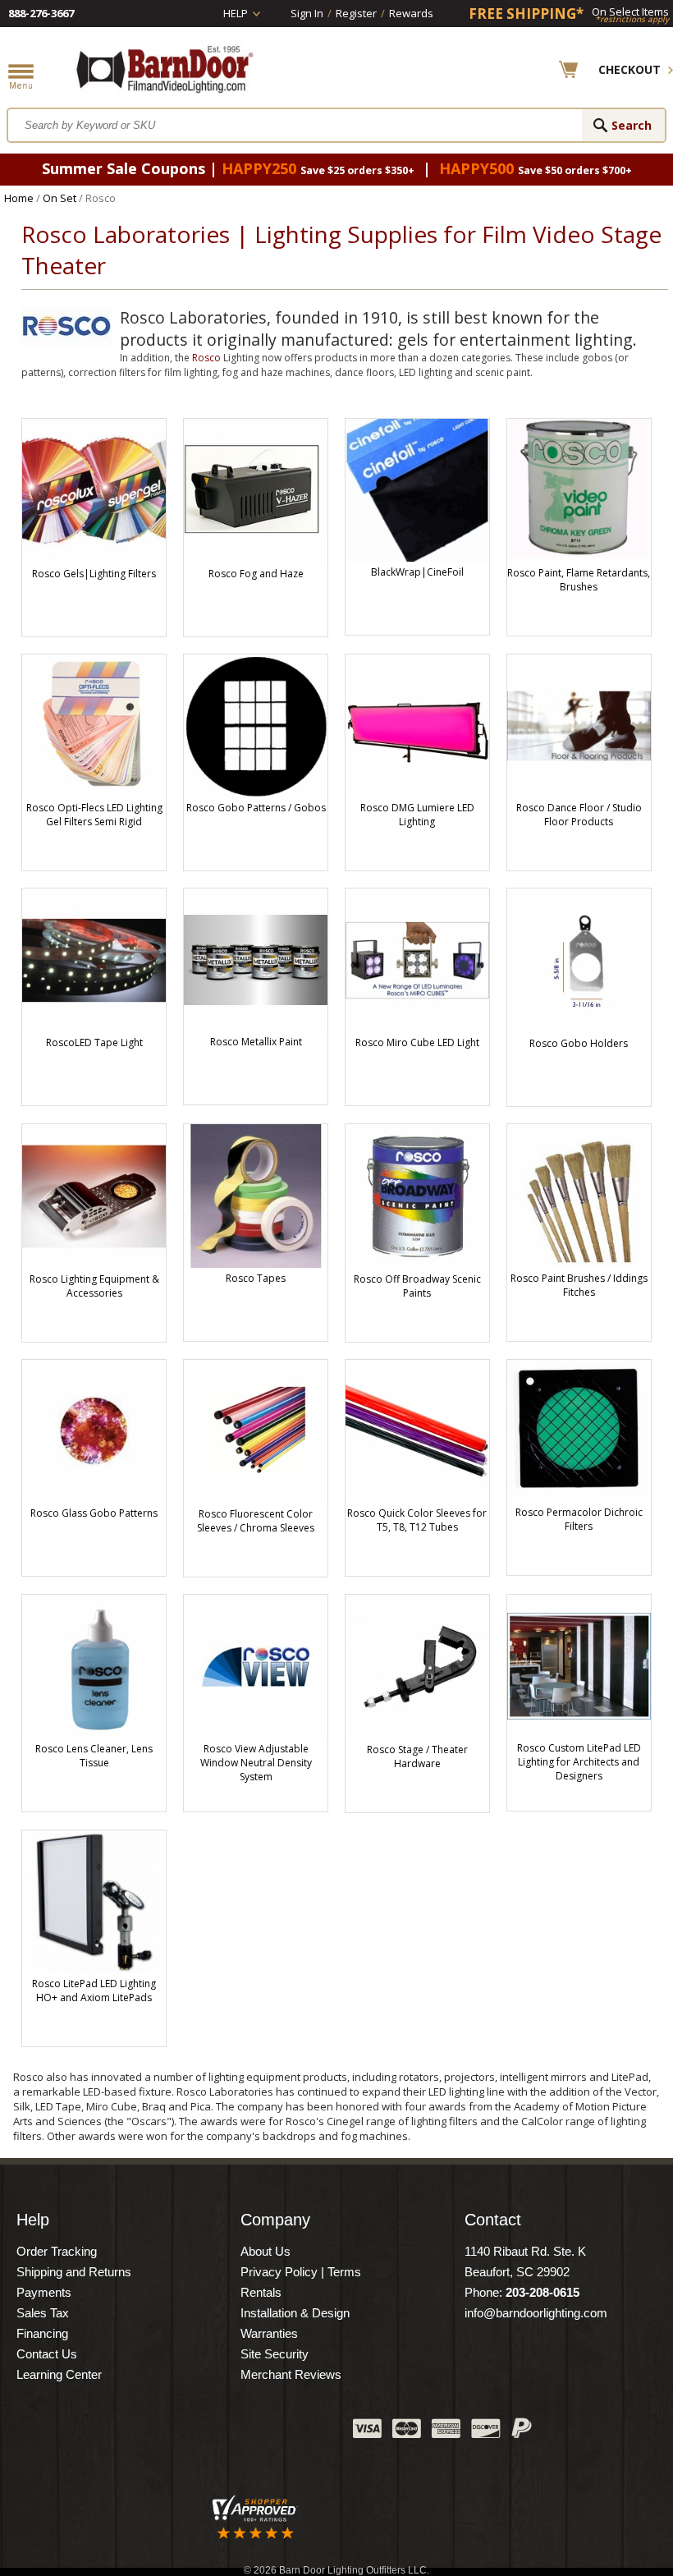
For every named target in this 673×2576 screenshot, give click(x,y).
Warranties (269, 2333)
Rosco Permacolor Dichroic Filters (579, 1519)
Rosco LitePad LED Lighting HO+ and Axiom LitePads (94, 1991)
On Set (60, 198)
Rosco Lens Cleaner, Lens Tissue (94, 1756)
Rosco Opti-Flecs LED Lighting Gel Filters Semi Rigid (94, 815)
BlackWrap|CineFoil (417, 572)
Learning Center (59, 2374)
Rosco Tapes (256, 1278)
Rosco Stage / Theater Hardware (417, 1756)
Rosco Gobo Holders (579, 1043)
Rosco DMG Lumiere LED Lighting (417, 815)
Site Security (275, 2354)
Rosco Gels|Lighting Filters (94, 574)
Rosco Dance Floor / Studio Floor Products (579, 815)
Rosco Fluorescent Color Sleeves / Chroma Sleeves (256, 1521)
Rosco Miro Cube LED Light (417, 1042)
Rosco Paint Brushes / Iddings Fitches (579, 1285)
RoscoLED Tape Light (94, 1042)
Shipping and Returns (74, 2272)
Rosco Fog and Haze (256, 574)
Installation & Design (295, 2313)
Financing (42, 2333)
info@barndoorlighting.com (536, 2313)
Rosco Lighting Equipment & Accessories (94, 1286)
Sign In (307, 13)
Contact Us (47, 2354)
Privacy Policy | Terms (301, 2272)
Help (236, 13)
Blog (259, 2432)
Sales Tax (43, 2313)
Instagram (300, 2432)
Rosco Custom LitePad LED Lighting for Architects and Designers (579, 1762)
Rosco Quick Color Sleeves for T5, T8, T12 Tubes (417, 1520)
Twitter (217, 2432)
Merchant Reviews (291, 2374)
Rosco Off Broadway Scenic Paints (417, 1286)
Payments (44, 2292)
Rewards (411, 13)
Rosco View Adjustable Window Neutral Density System (256, 1763)
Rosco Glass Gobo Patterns (94, 1513)
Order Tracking (57, 2251)
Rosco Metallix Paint (256, 1042)
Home (19, 198)
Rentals (261, 2292)
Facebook (176, 2432)
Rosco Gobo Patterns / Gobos (256, 808)
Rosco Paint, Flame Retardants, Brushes (579, 580)
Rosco (206, 358)
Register (356, 13)
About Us (266, 2251)
